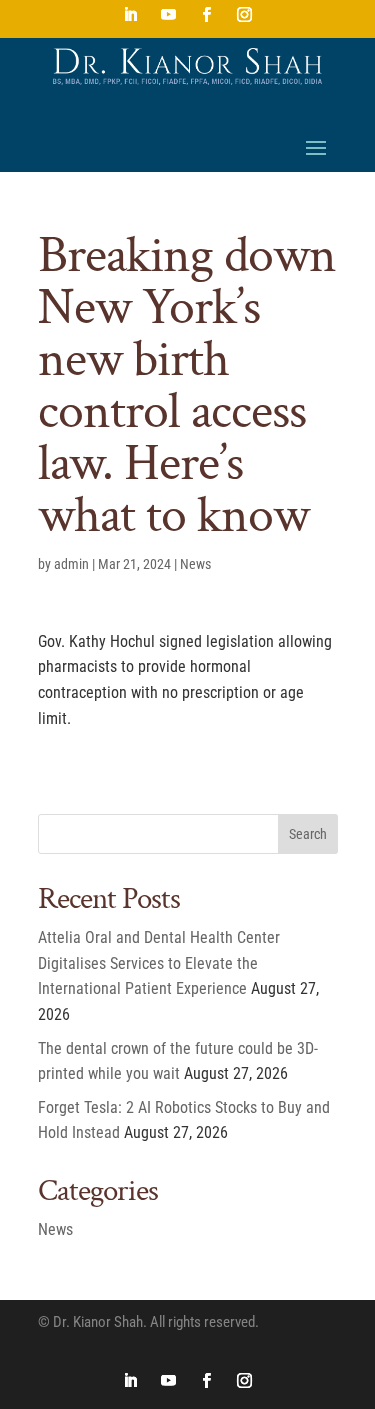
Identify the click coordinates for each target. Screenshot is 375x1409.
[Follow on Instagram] (245, 15)
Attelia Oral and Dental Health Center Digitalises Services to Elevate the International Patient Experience (159, 963)
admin (71, 564)
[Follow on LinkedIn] (131, 15)
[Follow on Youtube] (169, 15)
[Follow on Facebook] (207, 15)
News (195, 564)
